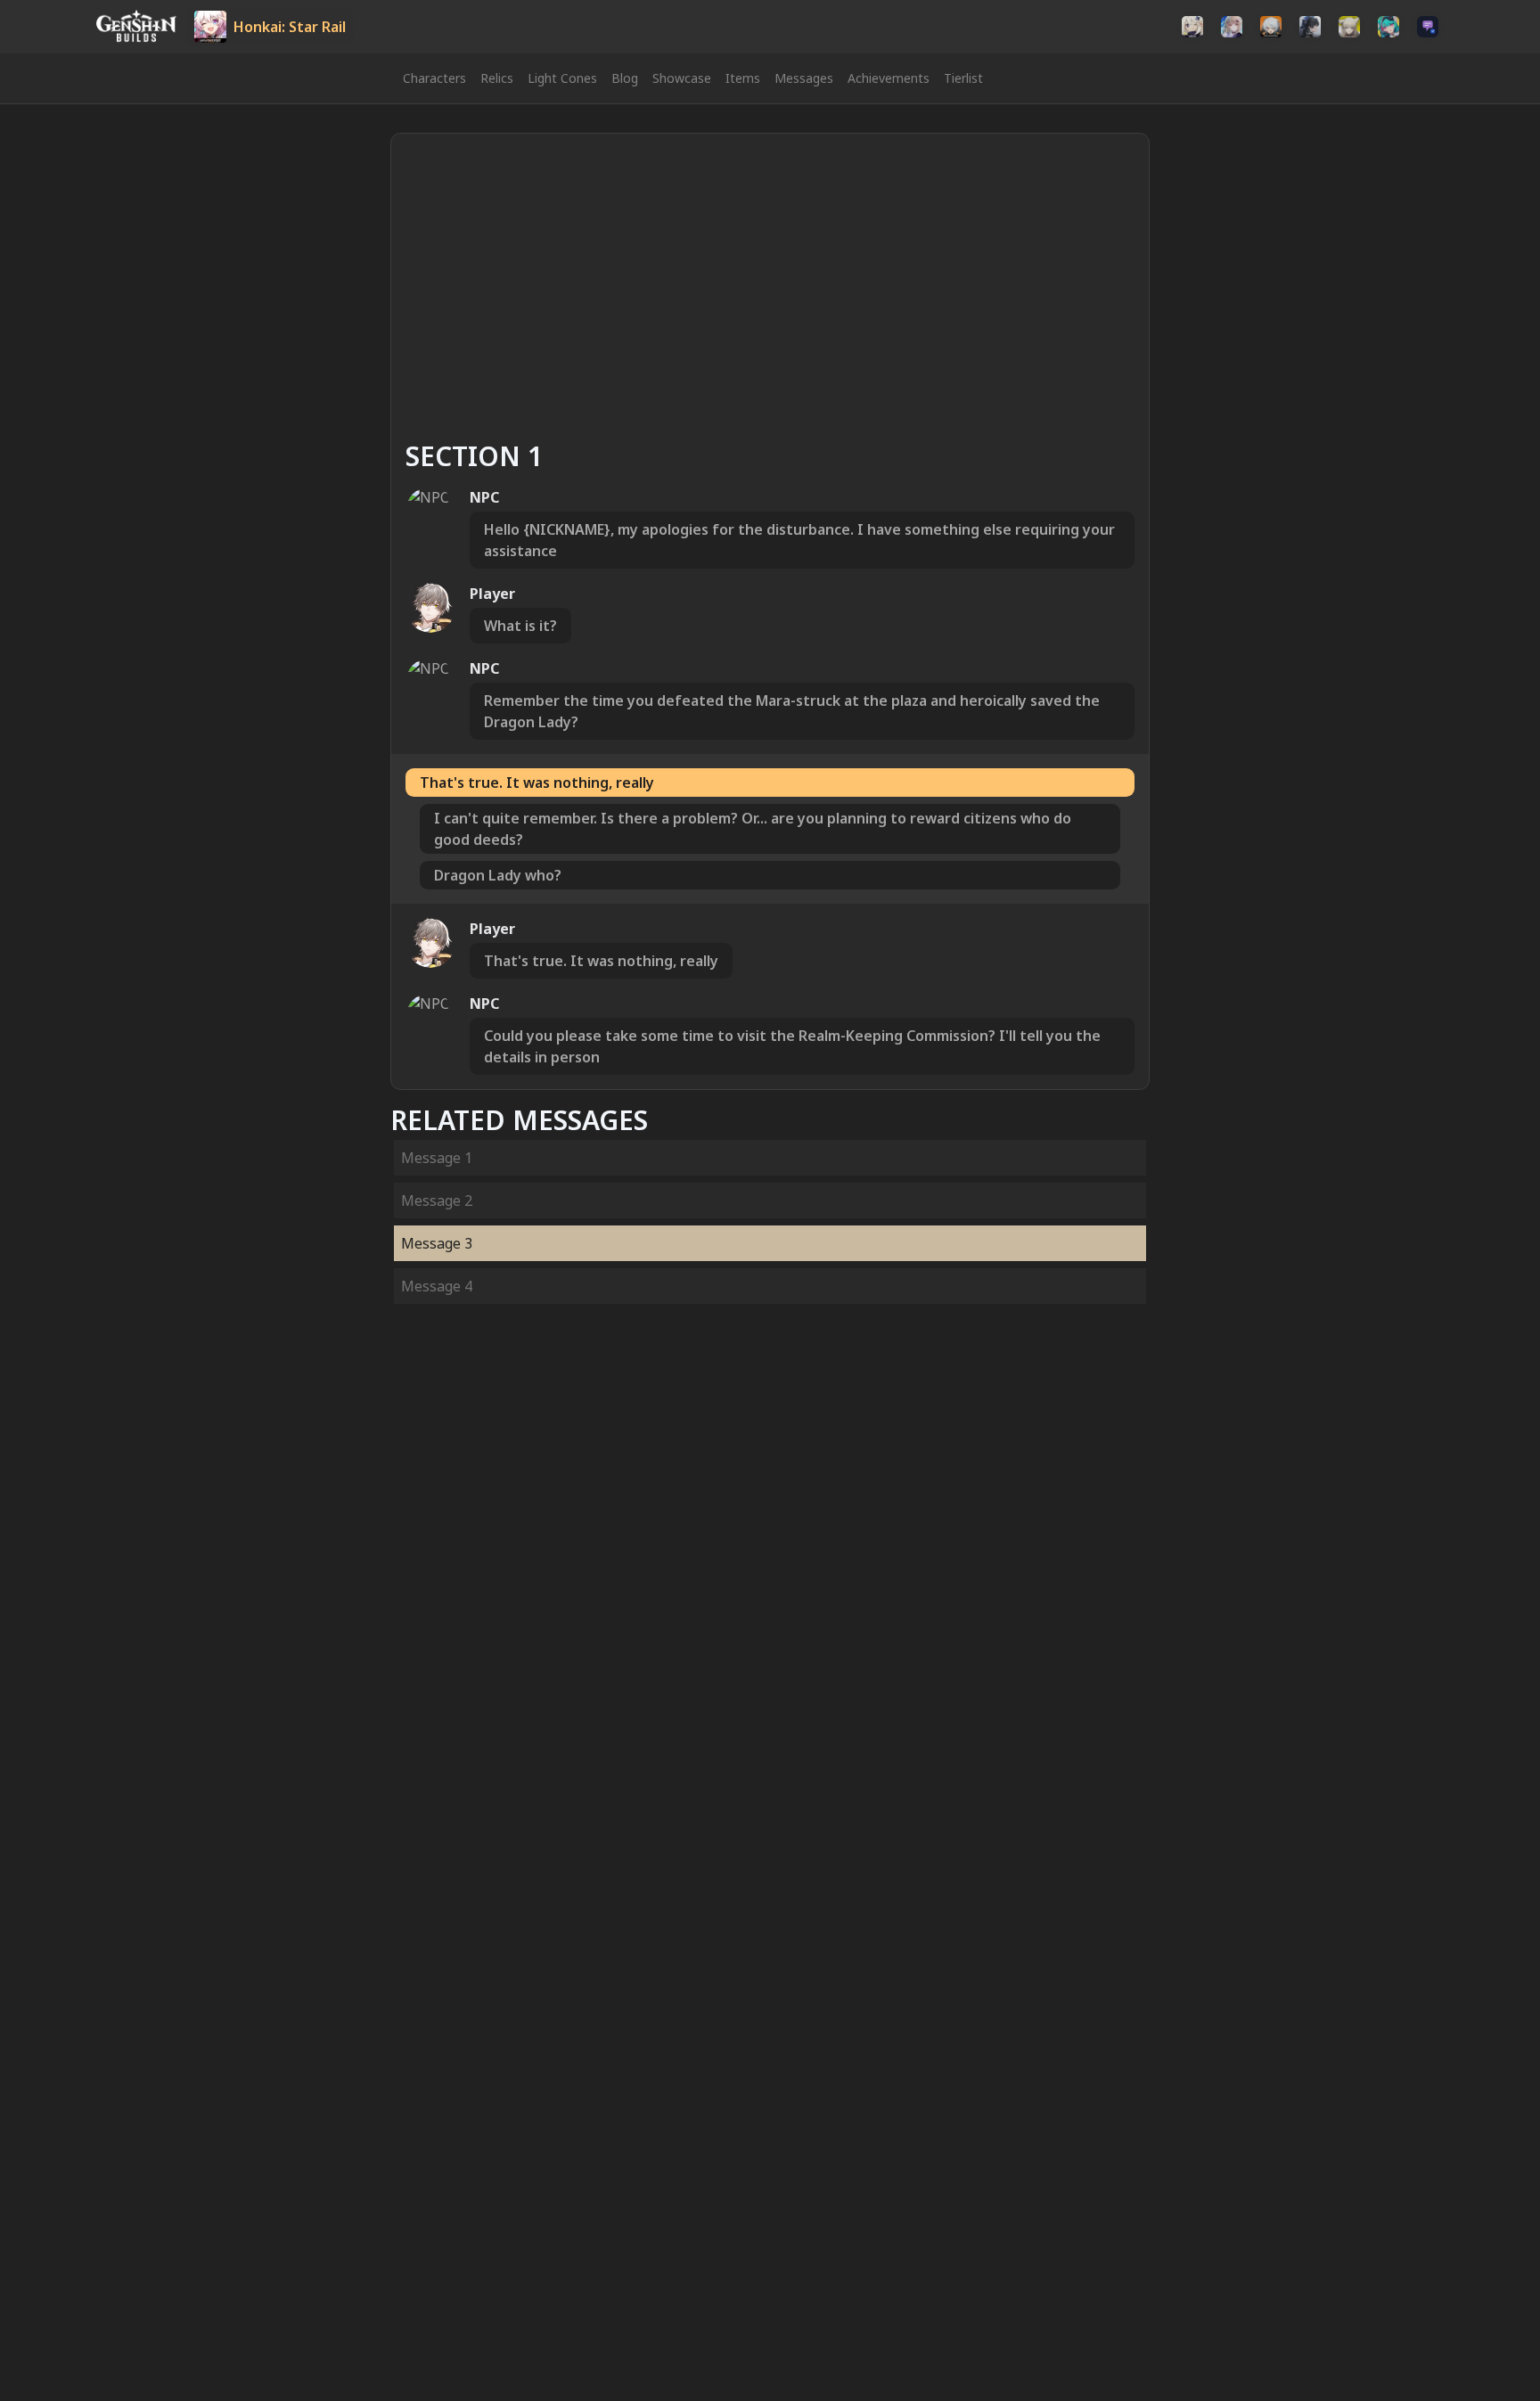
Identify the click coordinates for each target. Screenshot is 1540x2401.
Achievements (889, 78)
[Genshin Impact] (1192, 27)
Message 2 (437, 1200)
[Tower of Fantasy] (1232, 27)
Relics (497, 78)
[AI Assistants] (1428, 27)
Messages (804, 78)
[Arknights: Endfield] (1349, 27)
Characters (434, 78)
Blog (625, 78)
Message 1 (437, 1158)
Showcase (682, 78)
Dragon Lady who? (498, 875)
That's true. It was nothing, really (537, 783)
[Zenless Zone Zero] (1271, 27)
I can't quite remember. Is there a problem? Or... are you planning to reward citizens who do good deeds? (753, 829)
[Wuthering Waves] (1310, 27)
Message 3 (437, 1243)
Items (743, 78)
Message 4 (437, 1286)
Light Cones (562, 78)
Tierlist (963, 78)
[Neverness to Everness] (1388, 27)
